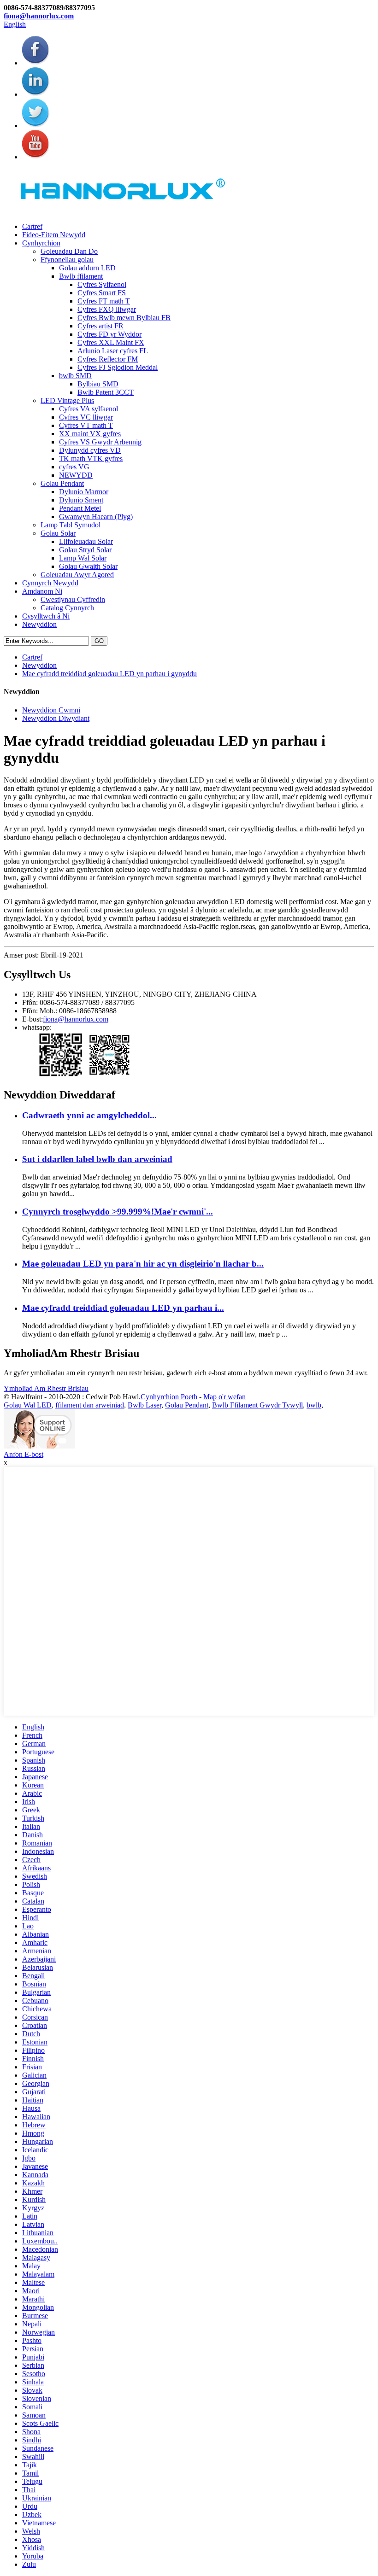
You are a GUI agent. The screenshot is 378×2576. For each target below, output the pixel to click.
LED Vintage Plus (67, 400)
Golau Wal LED (28, 1405)
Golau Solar (58, 533)
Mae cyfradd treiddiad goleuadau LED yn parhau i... (123, 1308)
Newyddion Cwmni (51, 710)
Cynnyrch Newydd (50, 583)
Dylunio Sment (81, 500)
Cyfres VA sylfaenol (89, 409)
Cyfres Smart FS (102, 293)
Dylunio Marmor (84, 492)
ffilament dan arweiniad (90, 1405)
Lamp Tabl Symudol (71, 525)
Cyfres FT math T (104, 301)
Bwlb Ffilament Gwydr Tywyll (257, 1405)
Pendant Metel (80, 508)
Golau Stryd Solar (85, 550)
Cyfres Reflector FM (108, 359)
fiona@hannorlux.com (39, 16)
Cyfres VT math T (86, 425)
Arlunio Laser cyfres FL (113, 351)
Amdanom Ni (42, 591)
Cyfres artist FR (100, 326)
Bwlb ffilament (81, 276)
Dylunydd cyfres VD (90, 450)
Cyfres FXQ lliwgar (107, 309)
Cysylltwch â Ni (46, 616)
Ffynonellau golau (67, 260)
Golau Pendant (62, 483)
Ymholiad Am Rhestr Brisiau (46, 1388)
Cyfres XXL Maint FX (111, 342)
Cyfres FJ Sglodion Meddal (118, 367)
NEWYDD (76, 475)
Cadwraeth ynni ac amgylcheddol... (89, 1115)
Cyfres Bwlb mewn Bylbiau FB (124, 318)
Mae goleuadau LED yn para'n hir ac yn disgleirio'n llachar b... (143, 1264)
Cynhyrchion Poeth (169, 1397)
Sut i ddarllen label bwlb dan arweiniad (97, 1159)
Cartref (32, 226)
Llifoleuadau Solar (86, 541)
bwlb (314, 1405)
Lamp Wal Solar (83, 558)
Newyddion (39, 624)
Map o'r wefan (224, 1397)
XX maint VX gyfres (90, 434)
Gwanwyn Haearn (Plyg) (96, 517)
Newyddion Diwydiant (56, 718)
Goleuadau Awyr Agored (77, 575)
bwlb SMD (75, 376)
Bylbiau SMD (98, 384)
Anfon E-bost (24, 1454)
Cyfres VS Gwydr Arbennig (100, 442)
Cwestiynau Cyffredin (73, 599)
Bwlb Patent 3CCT (106, 392)
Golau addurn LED (87, 268)
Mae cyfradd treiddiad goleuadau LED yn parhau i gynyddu (109, 674)
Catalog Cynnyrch (67, 608)
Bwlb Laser (145, 1405)
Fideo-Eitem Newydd (54, 235)
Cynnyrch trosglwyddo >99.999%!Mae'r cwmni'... (118, 1212)
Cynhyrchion (41, 243)
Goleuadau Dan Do (69, 251)
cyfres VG (74, 467)
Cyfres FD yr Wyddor (109, 334)
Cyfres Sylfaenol (102, 284)
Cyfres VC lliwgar (86, 417)
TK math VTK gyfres (91, 459)
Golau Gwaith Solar (88, 566)
